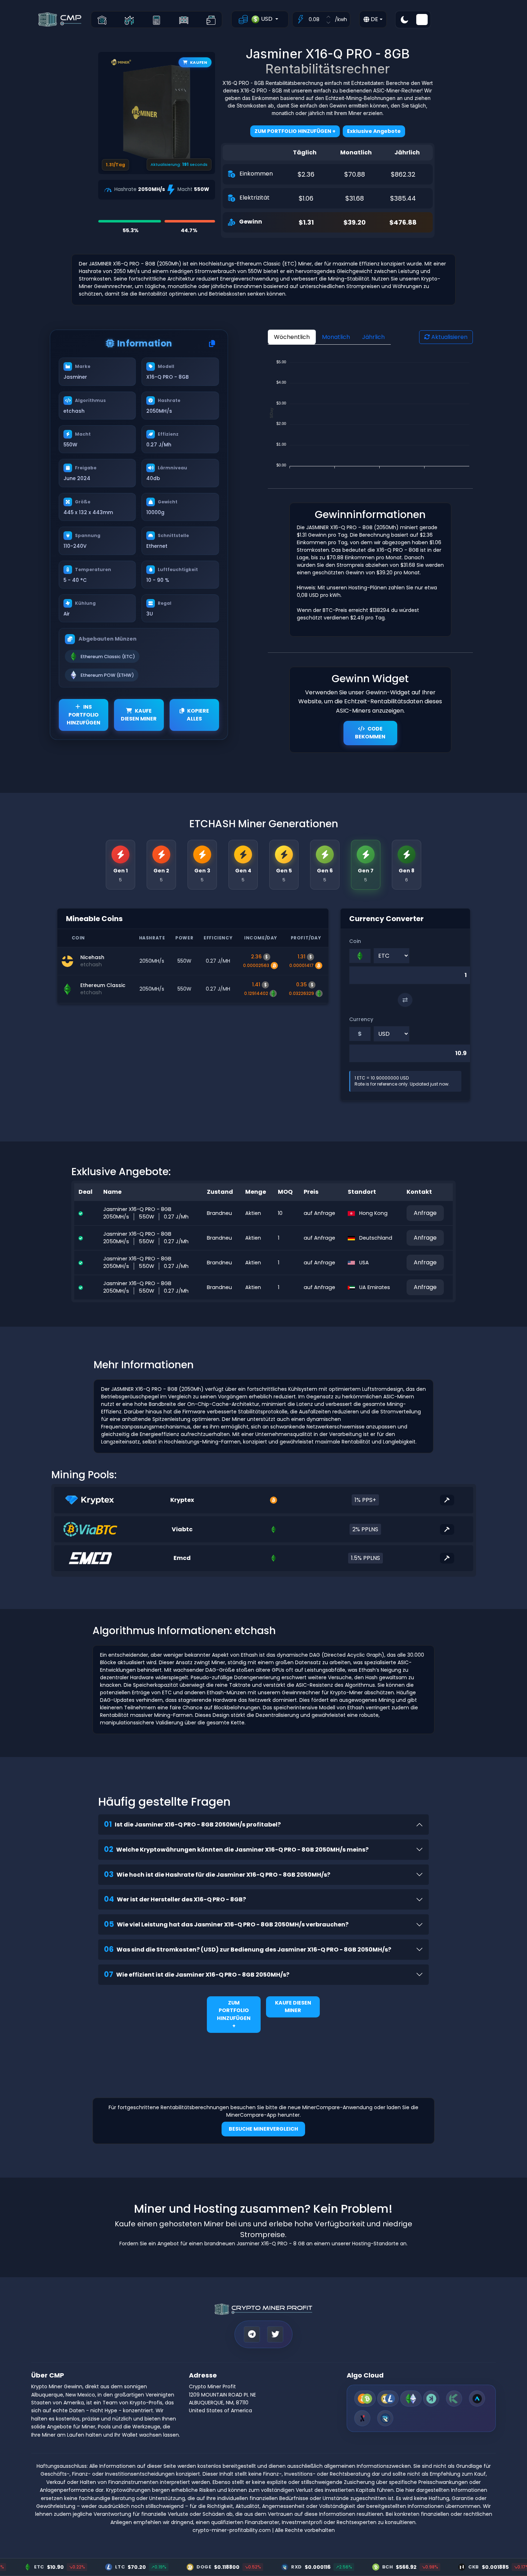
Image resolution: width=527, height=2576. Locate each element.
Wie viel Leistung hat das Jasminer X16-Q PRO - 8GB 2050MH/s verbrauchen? (226, 1924)
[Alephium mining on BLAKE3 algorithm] (362, 2418)
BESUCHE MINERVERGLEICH (263, 2129)
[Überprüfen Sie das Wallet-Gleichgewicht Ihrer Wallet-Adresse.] (211, 20)
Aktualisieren (449, 337)
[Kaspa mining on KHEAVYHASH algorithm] (431, 2398)
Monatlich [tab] (336, 337)
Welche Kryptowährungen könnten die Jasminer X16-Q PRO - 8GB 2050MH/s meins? (236, 1849)
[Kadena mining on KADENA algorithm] (454, 2398)
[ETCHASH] (411, 2398)
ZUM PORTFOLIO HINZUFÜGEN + (234, 2014)
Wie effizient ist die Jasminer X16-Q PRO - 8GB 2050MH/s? (197, 1974)
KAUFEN (199, 62)
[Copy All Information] (212, 344)
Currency (361, 1019)
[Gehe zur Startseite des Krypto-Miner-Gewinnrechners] (102, 20)
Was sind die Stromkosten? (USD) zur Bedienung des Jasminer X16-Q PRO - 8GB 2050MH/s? (248, 1949)
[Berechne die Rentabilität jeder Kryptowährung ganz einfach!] (156, 20)
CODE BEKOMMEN (370, 733)
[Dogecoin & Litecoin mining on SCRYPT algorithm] (388, 2398)
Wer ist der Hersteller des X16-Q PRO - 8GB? (175, 1899)
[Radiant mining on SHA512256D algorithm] (385, 2418)
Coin (355, 941)
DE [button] (374, 19)
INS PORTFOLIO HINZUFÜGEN (84, 715)
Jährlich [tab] (373, 337)
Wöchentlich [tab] (292, 337)
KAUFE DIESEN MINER (139, 715)
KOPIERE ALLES (198, 715)
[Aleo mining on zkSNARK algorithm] (477, 2398)
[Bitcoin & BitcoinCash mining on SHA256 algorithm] (365, 2398)
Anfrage (425, 1213)
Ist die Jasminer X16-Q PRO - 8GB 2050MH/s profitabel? (192, 1824)
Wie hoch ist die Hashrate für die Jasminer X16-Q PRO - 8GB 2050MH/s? (217, 1874)
